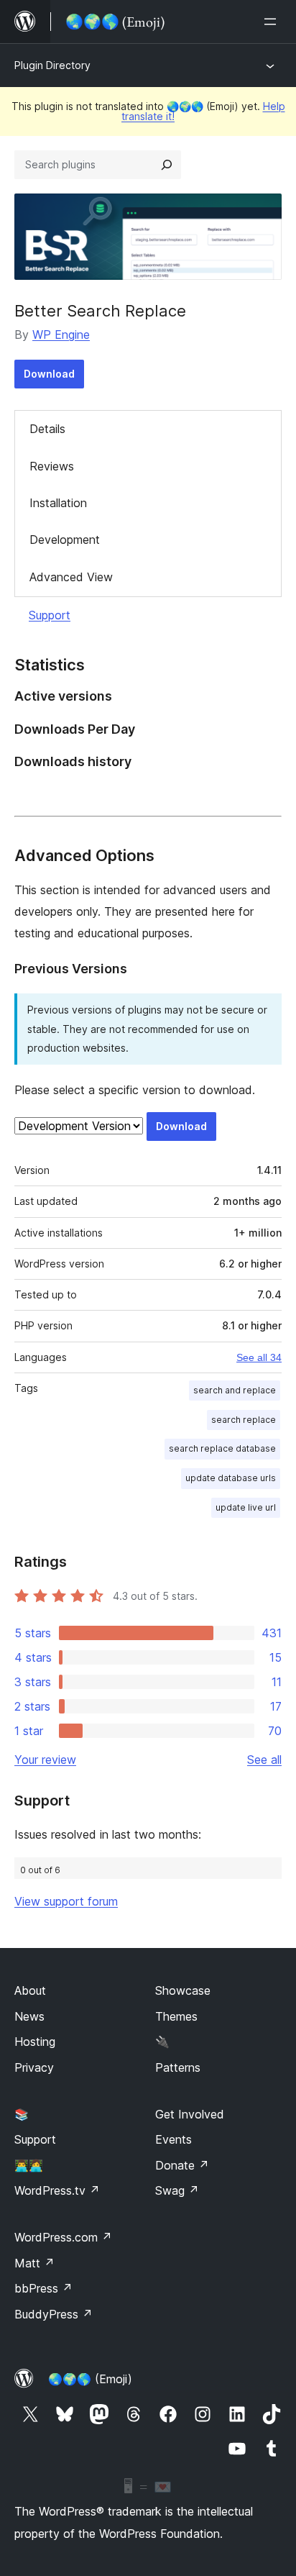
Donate (182, 2165)
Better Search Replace (100, 311)
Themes (176, 2016)
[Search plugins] (167, 165)
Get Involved (190, 2114)
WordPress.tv (57, 2190)
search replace (244, 1420)
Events (174, 2139)
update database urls (231, 1478)
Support (50, 615)
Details (47, 429)
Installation (58, 503)
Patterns (178, 2067)
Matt (34, 2263)
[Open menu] (273, 22)
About (30, 1990)
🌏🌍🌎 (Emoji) (90, 2379)
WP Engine (61, 334)
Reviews (52, 466)
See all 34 (259, 1357)
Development (65, 540)
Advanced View (71, 577)
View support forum (66, 1901)
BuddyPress (54, 2314)
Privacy (34, 2067)
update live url (246, 1507)
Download (49, 374)
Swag (177, 2190)
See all (264, 1760)
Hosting (35, 2042)
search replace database (222, 1448)
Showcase (183, 1990)
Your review (45, 1760)
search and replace (235, 1390)
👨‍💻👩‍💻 (29, 2165)
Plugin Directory (52, 65)
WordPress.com (63, 2237)
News (29, 2016)
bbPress (43, 2288)
